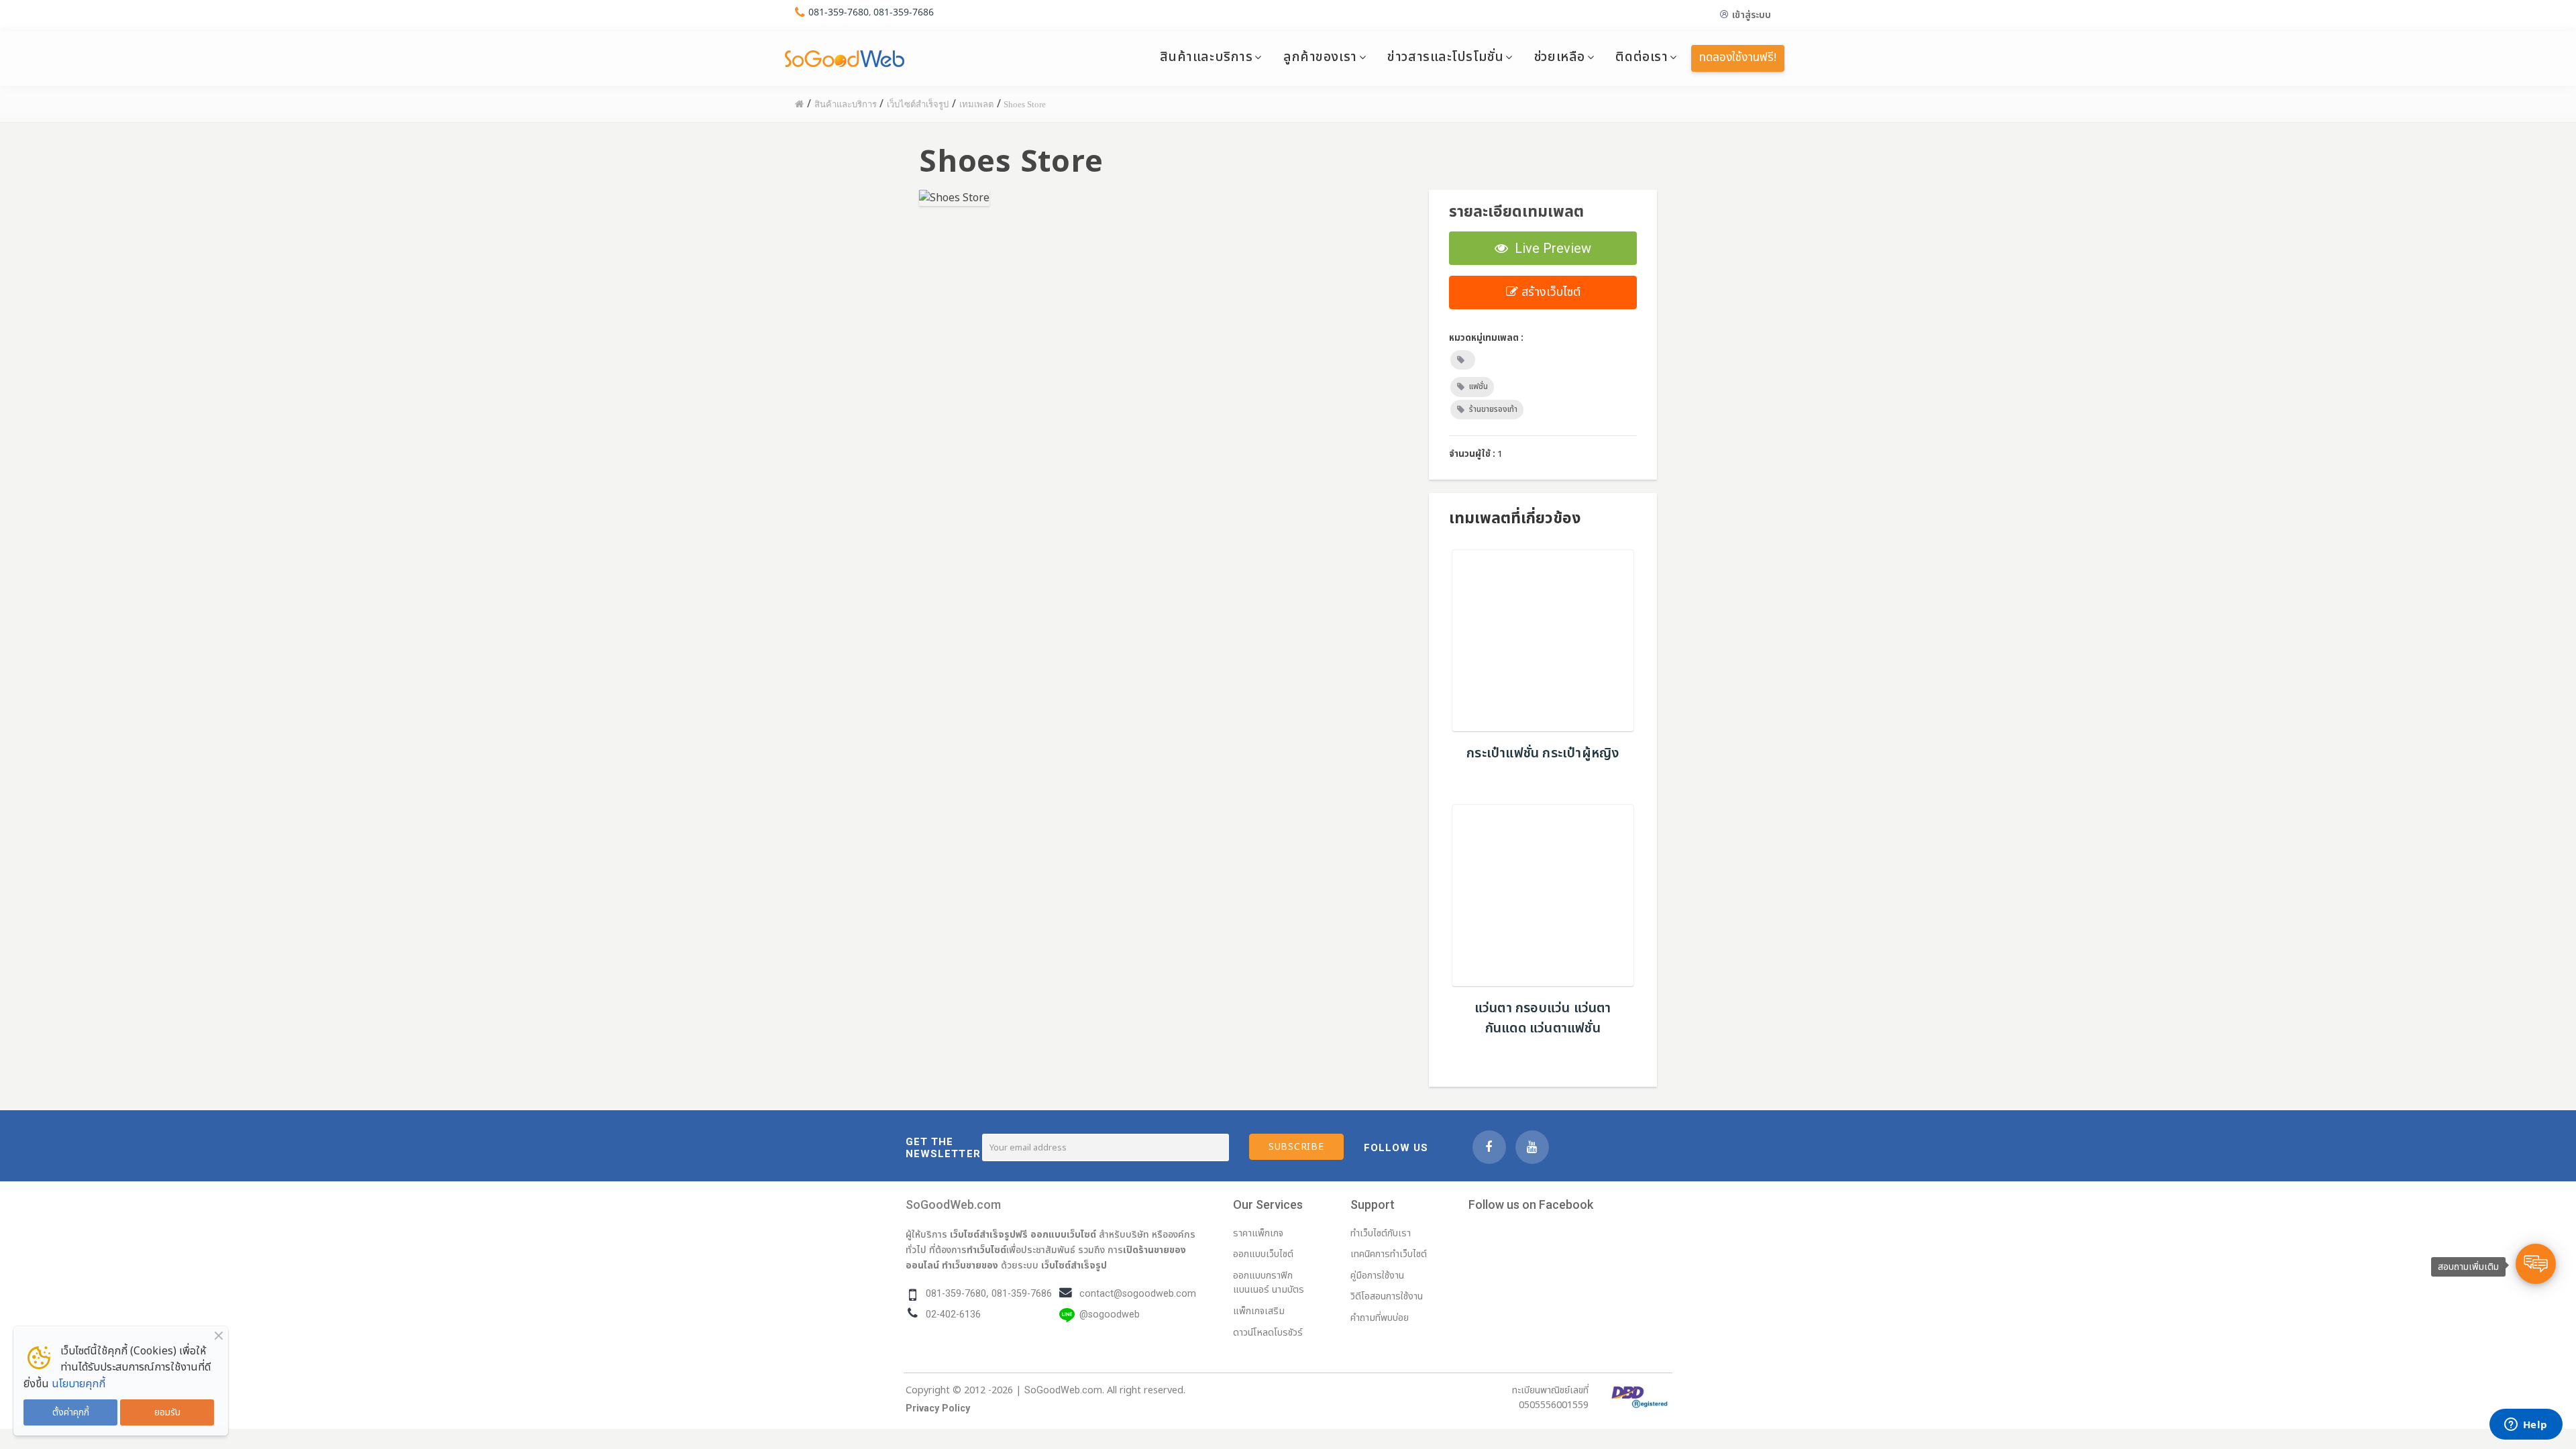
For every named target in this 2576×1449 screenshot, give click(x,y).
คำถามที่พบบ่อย (1380, 1318)
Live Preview (1550, 248)
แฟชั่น (1479, 386)
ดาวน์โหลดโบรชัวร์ (1268, 1333)
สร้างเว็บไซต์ (1549, 292)
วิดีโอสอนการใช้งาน (1387, 1296)
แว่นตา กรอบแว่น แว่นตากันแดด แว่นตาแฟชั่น (1543, 1018)
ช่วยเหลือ (1560, 57)
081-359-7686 (904, 12)
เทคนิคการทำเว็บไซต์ (1389, 1254)
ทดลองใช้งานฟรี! (1738, 58)
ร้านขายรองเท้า (1493, 409)
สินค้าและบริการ (1206, 57)
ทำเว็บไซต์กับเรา (1381, 1233)
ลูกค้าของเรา (1320, 57)
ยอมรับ (167, 1412)
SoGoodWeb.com (953, 1204)
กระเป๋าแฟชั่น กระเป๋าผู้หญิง (1543, 753)
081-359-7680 (839, 12)
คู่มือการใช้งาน (1377, 1276)
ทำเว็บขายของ (970, 1265)
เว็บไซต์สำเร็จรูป (1074, 1265)
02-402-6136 (953, 1314)
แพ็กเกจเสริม (1259, 1311)
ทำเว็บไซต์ (986, 1250)
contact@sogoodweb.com (1138, 1294)
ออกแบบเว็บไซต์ (1063, 1234)
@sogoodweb (1110, 1314)
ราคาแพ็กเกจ (1258, 1233)
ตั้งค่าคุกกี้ (71, 1412)
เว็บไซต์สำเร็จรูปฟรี (989, 1234)
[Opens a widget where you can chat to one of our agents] (2526, 1426)
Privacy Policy (938, 1408)
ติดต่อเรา (1642, 57)
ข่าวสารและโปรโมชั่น (1445, 57)
